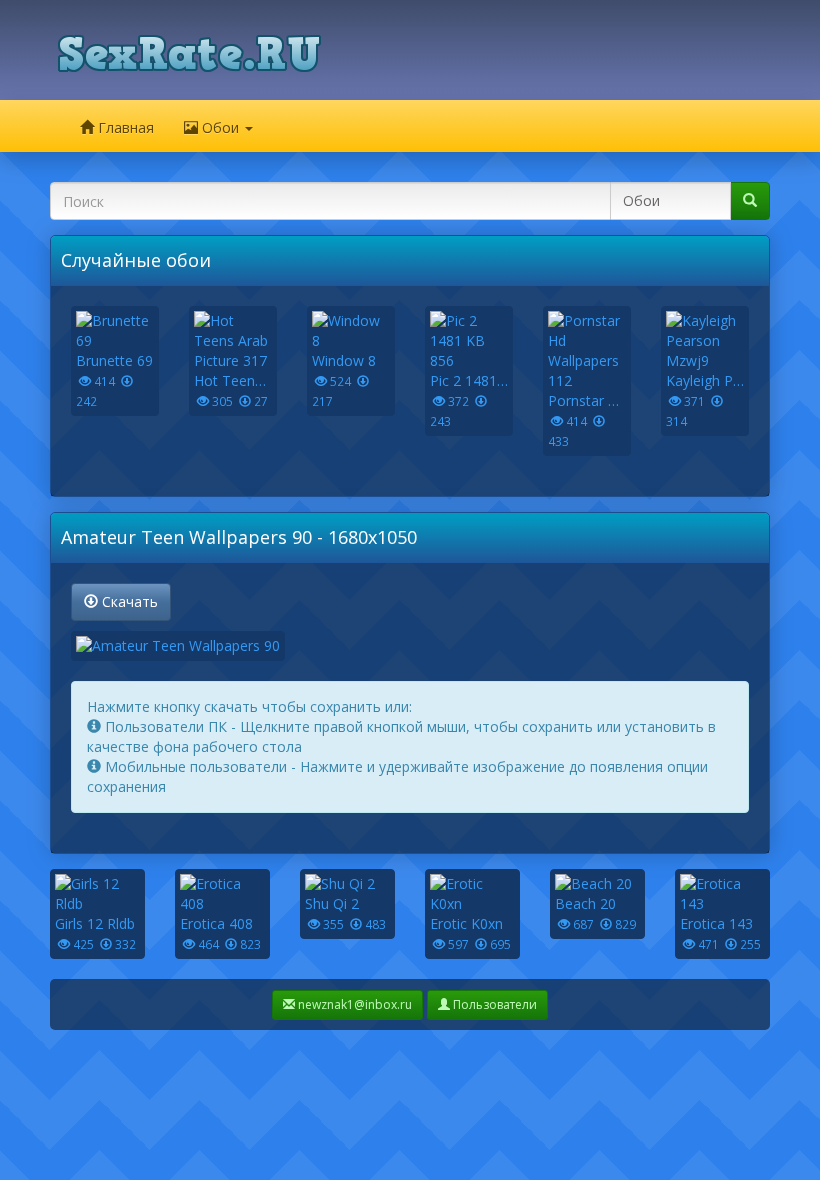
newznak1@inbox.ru (353, 1004)
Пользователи (493, 1004)
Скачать (128, 601)
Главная (124, 127)
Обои (220, 127)
